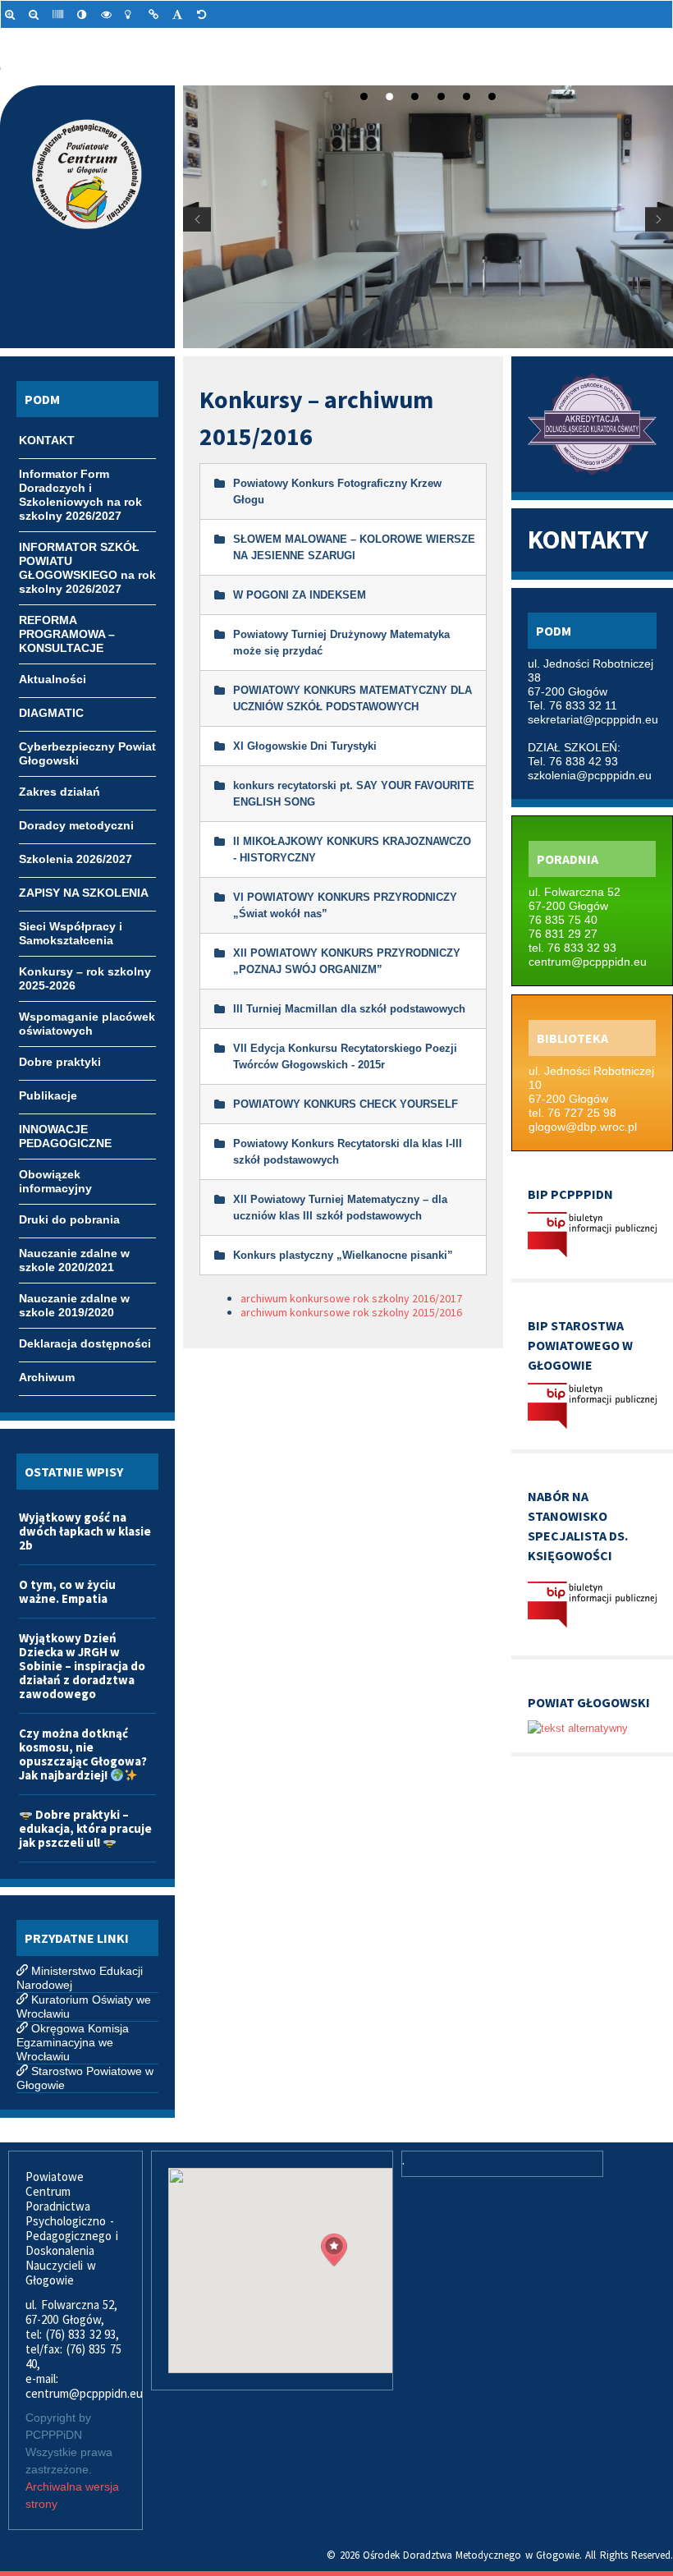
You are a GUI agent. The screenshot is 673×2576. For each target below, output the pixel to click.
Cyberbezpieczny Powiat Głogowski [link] (87, 748)
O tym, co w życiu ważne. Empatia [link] (67, 1591)
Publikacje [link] (48, 1095)
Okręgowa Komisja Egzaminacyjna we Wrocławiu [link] (73, 2042)
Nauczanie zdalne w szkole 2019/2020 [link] (74, 1300)
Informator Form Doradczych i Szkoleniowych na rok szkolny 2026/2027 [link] (80, 475)
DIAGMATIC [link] (51, 713)
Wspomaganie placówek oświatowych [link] (87, 1018)
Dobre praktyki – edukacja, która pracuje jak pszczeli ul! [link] (85, 1828)
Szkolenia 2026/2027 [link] (76, 859)
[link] (13, 14)
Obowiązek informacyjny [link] (55, 1176)
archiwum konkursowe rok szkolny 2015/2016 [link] (351, 1312)
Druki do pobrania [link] (69, 1219)
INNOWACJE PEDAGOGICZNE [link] (65, 1131)
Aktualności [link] (53, 679)
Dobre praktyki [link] (60, 1062)
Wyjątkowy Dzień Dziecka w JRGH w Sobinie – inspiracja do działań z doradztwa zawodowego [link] (82, 1666)
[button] (334, 2250)
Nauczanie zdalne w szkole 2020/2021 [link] (74, 1255)
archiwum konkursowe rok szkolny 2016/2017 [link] (351, 1298)
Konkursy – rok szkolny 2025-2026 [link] (85, 973)
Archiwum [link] (47, 1377)
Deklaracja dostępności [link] (85, 1343)
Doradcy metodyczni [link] (76, 825)
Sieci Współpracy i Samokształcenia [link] (71, 928)
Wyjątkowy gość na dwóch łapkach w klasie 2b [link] (85, 1531)
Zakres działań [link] (60, 792)
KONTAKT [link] (47, 440)
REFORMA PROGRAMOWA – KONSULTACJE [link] (67, 622)
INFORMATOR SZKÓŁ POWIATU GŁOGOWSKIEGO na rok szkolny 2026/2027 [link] (87, 549)
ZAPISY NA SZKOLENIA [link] (84, 893)
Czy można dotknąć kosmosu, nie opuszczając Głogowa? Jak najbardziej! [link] (83, 1754)
